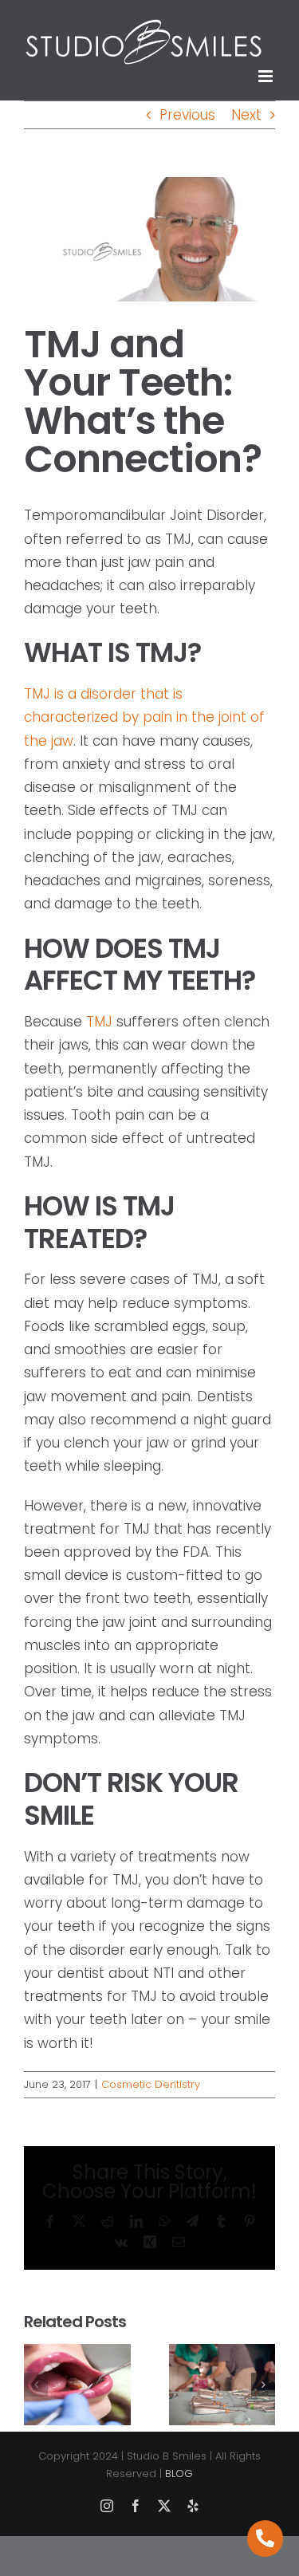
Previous (187, 115)
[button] (36, 2385)
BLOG (179, 2474)
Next (246, 115)
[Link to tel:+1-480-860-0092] (266, 2539)
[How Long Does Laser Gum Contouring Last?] (77, 2354)
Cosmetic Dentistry (151, 2084)
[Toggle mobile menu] (267, 76)
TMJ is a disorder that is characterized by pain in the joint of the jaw (144, 717)
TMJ (99, 1022)
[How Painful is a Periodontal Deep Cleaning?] (222, 2354)
